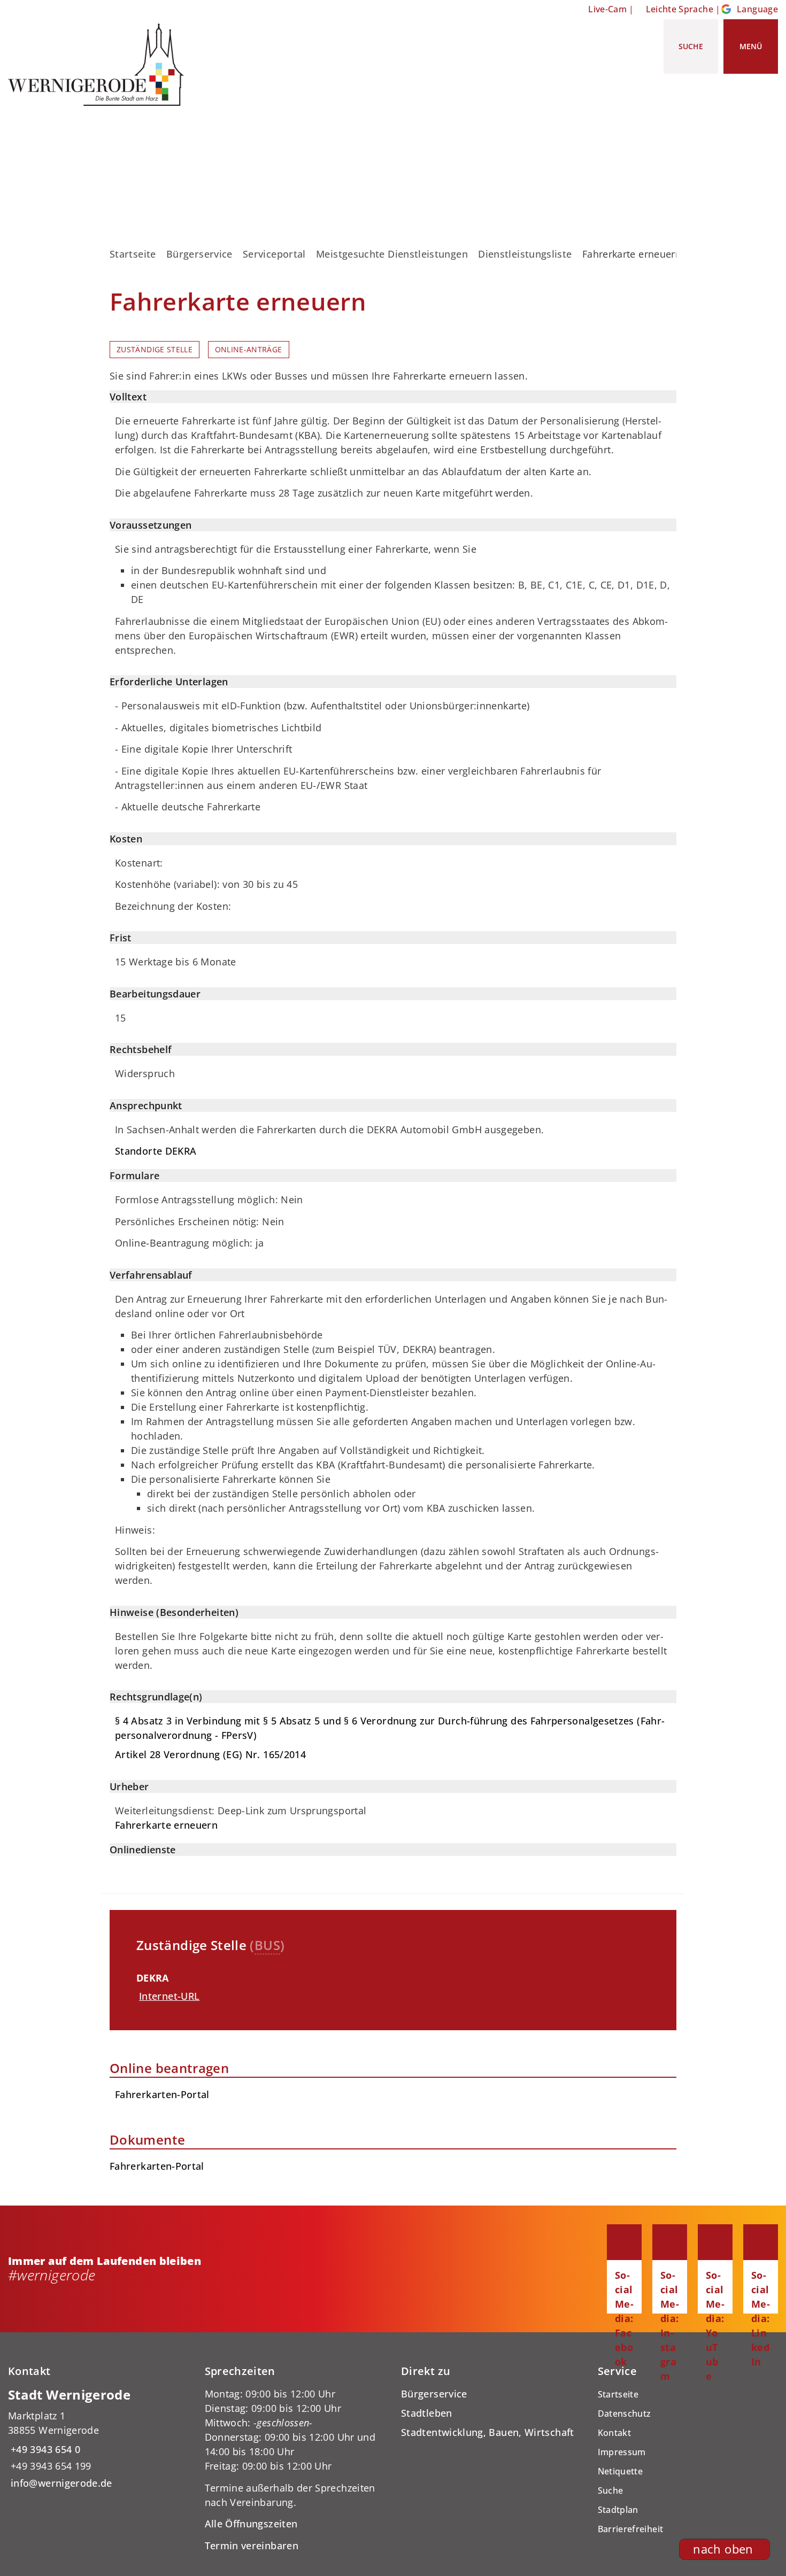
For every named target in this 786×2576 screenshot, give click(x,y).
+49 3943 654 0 (44, 2449)
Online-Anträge (249, 350)
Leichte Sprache (680, 9)
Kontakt (615, 2433)
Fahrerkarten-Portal (157, 2166)
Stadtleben (427, 2413)
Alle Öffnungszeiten (251, 2524)
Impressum (622, 2452)
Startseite (133, 254)
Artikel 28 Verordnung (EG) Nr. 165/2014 (210, 1754)
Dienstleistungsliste (525, 254)
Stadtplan (618, 2510)
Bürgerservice (199, 254)
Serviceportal (274, 254)
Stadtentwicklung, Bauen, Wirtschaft (488, 2432)
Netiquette (621, 2471)
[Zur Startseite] (100, 65)
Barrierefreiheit (631, 2529)
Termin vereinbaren (252, 2546)
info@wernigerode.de (60, 2483)
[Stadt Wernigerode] (98, 2438)
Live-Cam (607, 9)
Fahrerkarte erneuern (166, 1825)
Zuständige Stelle (155, 350)
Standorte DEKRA (156, 1151)
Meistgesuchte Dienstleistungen (392, 254)
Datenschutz (625, 2413)
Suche (611, 2490)
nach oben (723, 2549)
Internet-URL (169, 1996)
